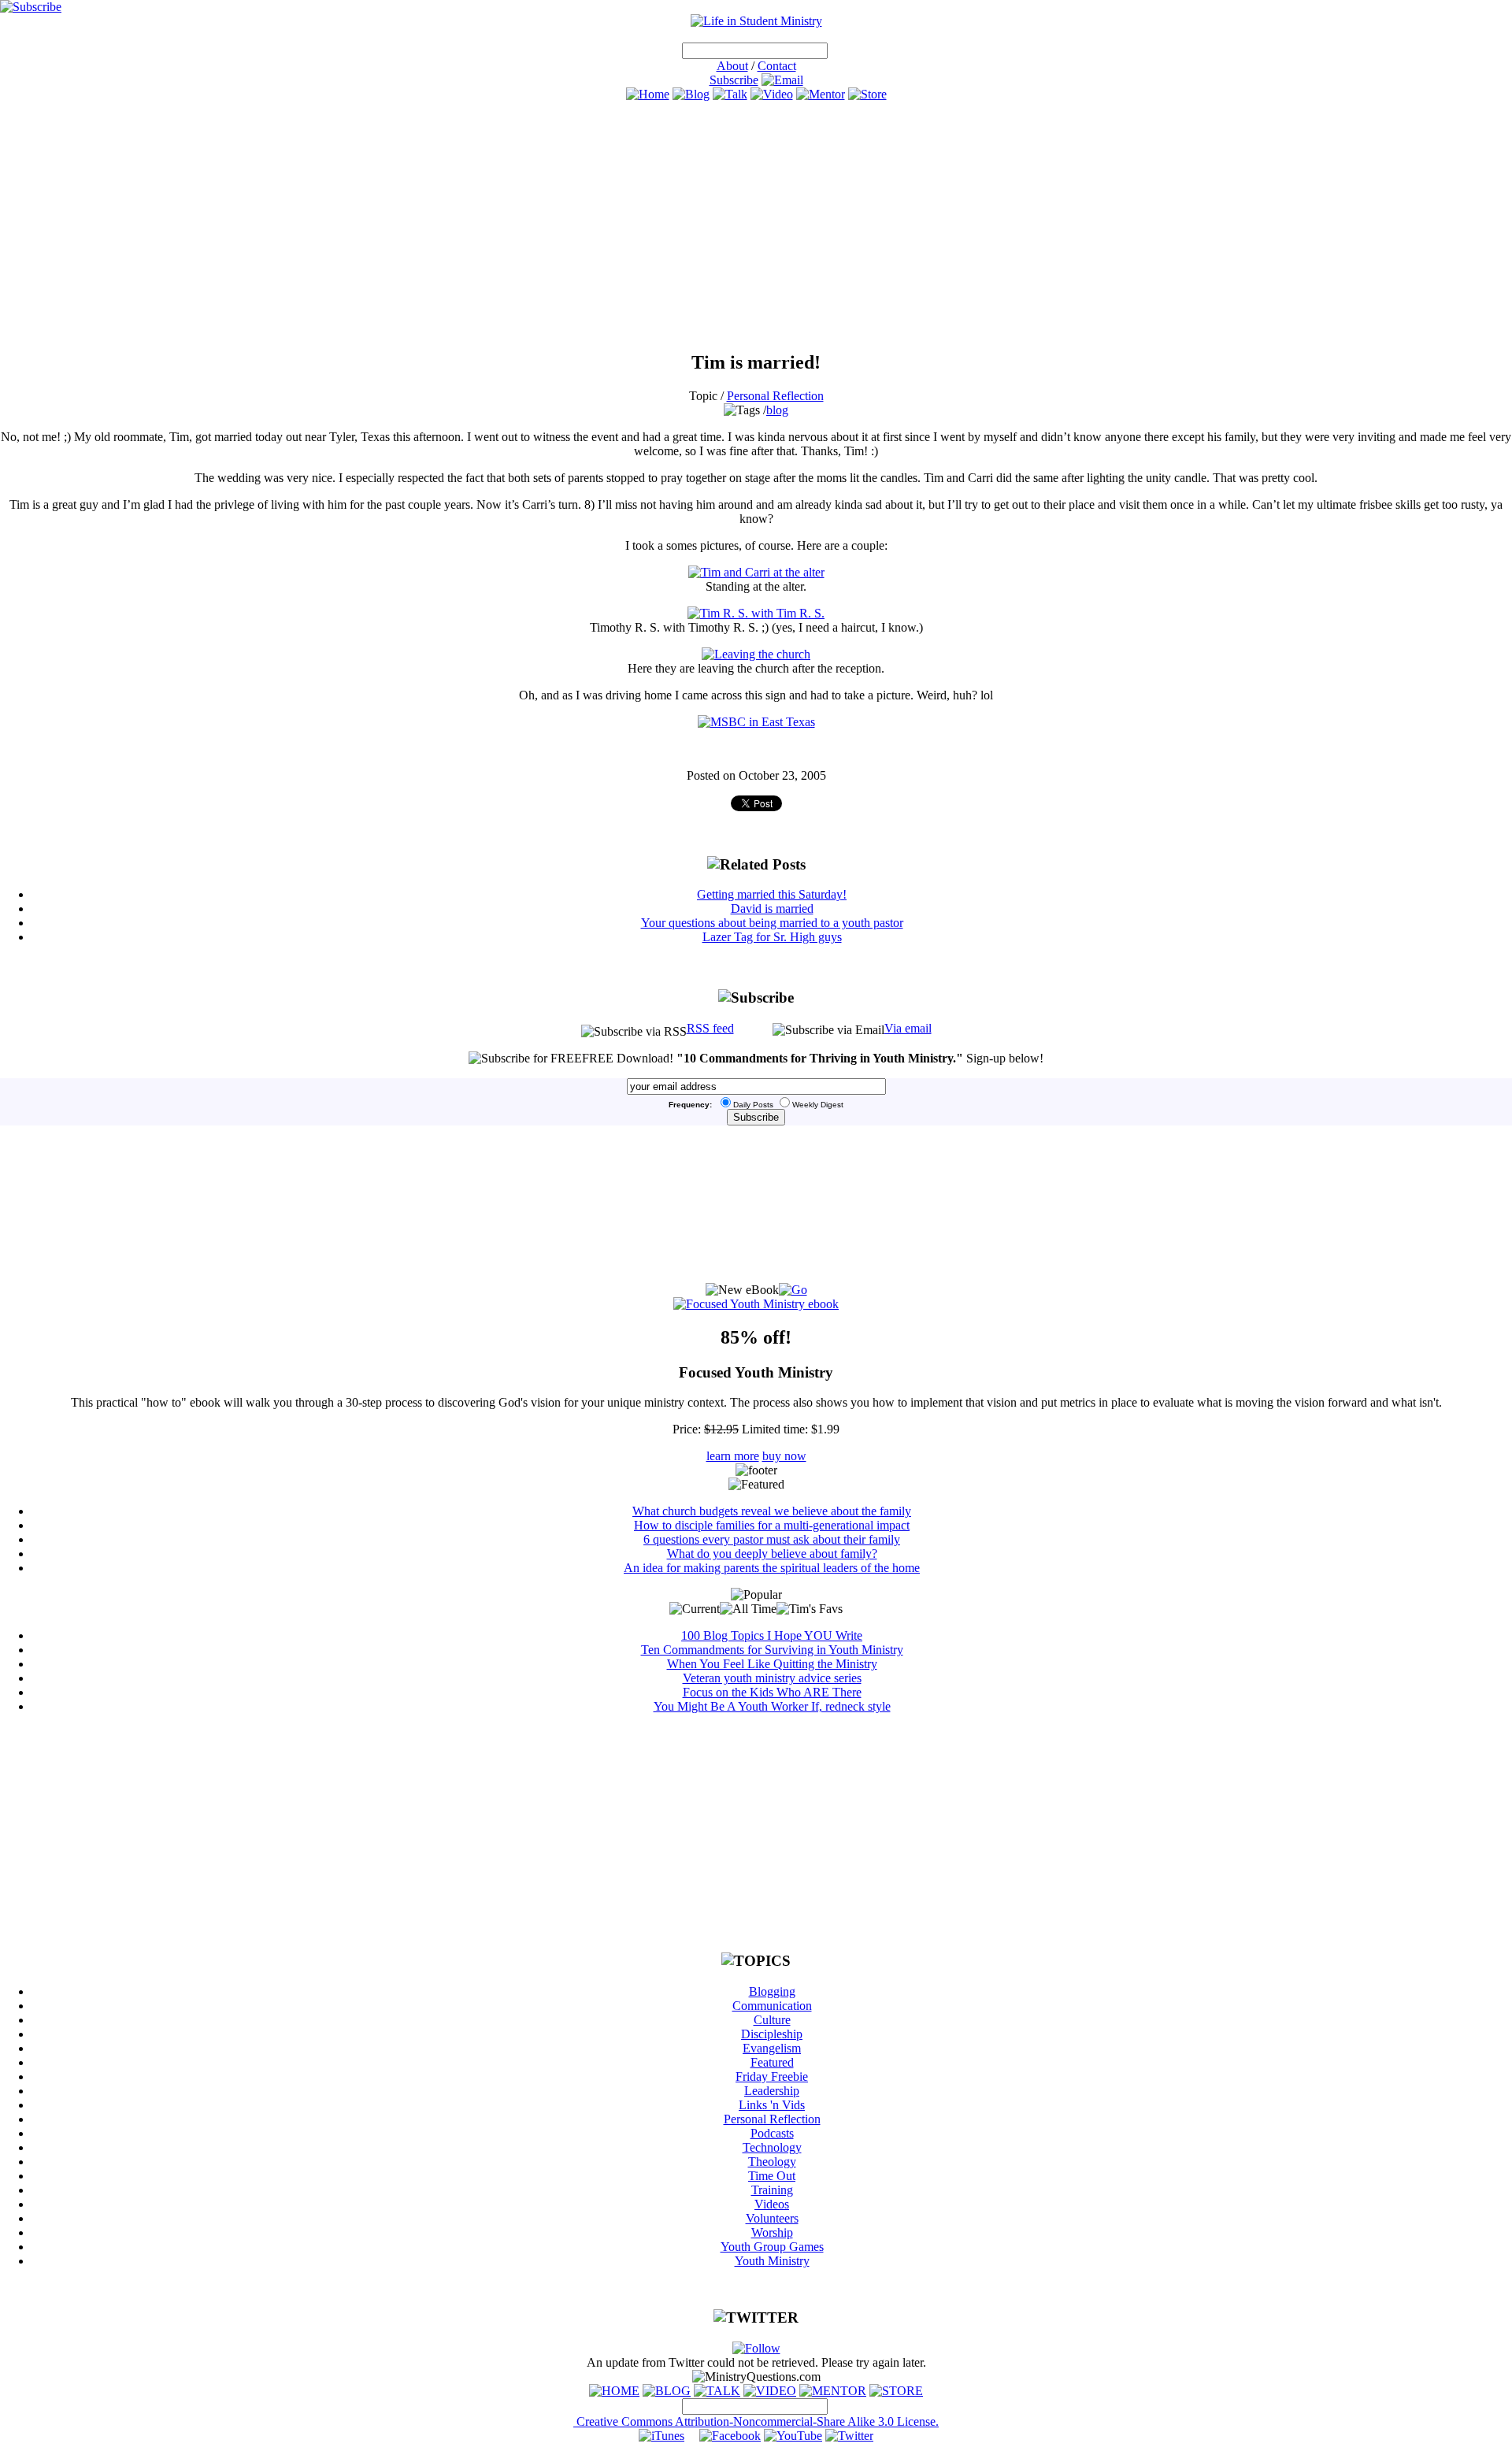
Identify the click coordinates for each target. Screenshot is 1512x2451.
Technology (772, 2147)
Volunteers (772, 2218)
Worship (772, 2232)
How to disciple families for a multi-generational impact (772, 1525)
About (732, 66)
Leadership (772, 2091)
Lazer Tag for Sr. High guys (772, 937)
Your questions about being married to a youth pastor (772, 923)
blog (777, 410)
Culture (772, 2020)
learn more (733, 1456)
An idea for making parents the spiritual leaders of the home (772, 1568)
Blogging (772, 1991)
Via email (908, 1028)
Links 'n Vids (772, 2105)
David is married (772, 908)
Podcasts (772, 2133)
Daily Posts (753, 1105)
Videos (772, 2204)
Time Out (772, 2176)
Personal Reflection (775, 396)
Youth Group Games (772, 2247)
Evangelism (772, 2048)
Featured (772, 2062)
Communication (772, 2006)
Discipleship (772, 2034)
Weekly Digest (818, 1105)
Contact (777, 66)
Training (772, 2190)
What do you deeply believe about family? (772, 1554)
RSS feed (710, 1028)
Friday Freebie (772, 2076)
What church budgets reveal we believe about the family (772, 1511)
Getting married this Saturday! (772, 894)
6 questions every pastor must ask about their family (772, 1539)
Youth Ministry (772, 2261)
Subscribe (734, 80)
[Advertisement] (756, 226)
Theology (772, 2162)
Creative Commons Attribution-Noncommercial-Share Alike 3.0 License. (756, 2421)
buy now (784, 1456)
